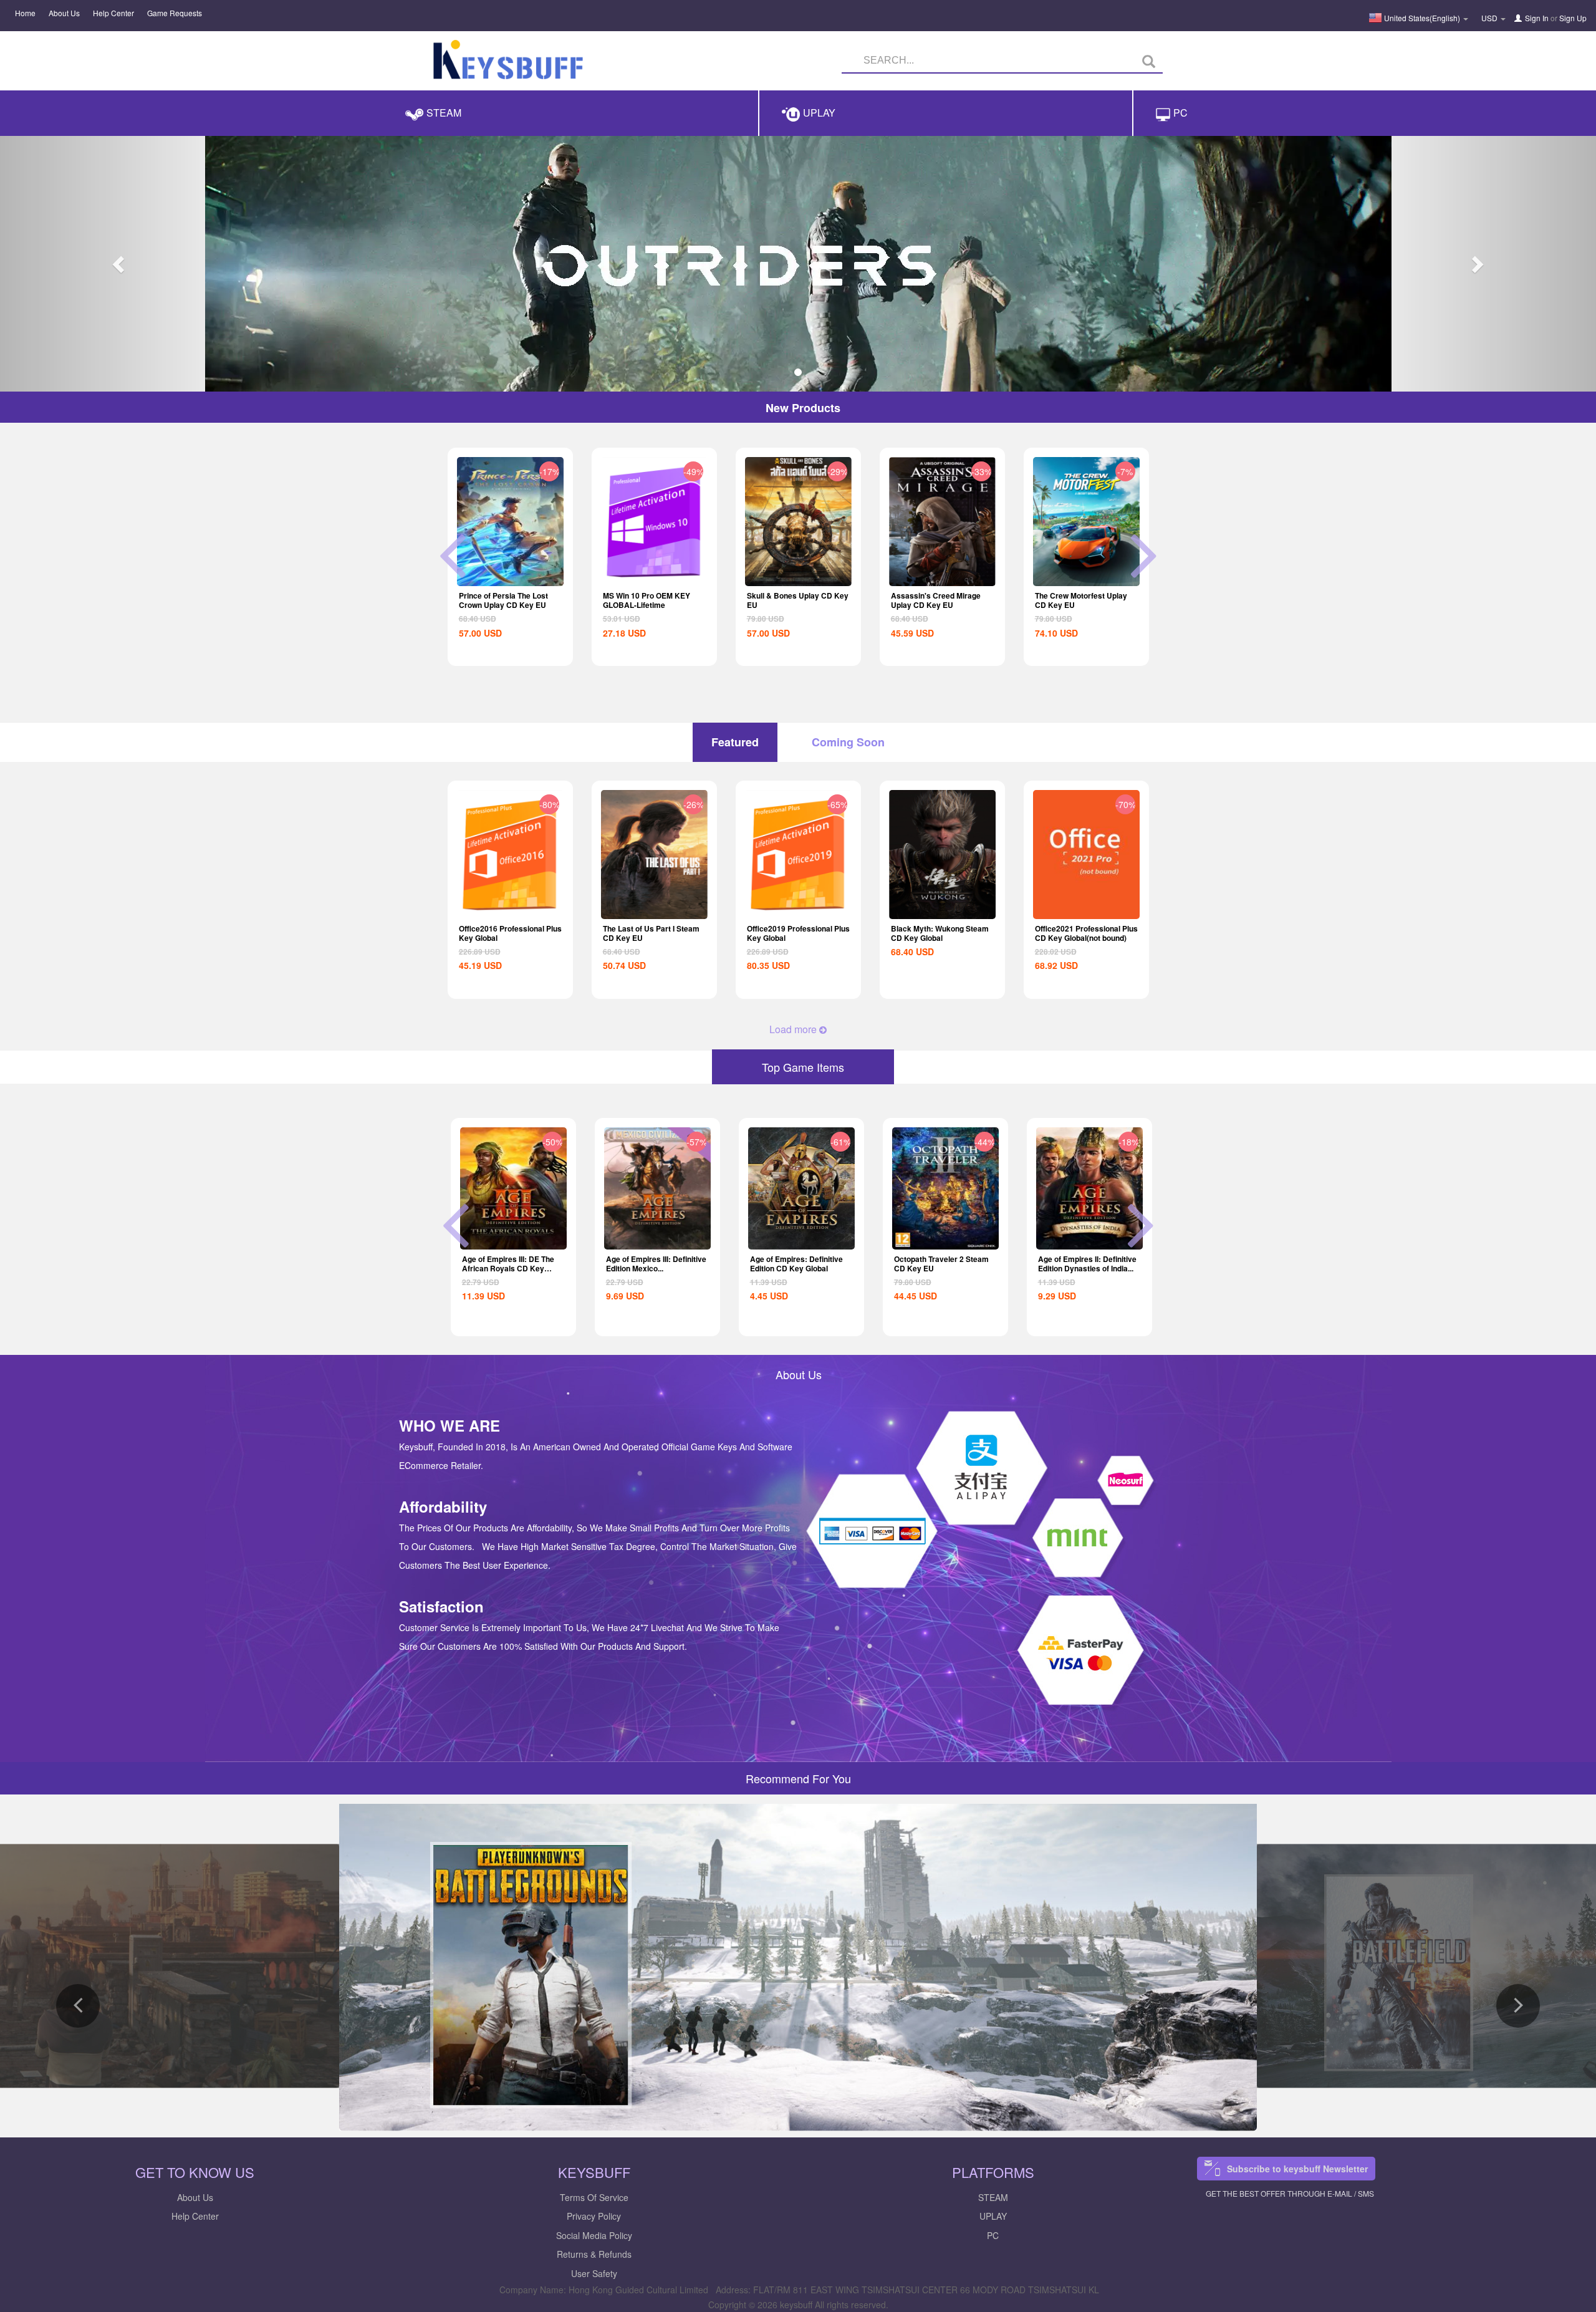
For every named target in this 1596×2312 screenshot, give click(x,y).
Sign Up (1573, 18)
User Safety (594, 2273)
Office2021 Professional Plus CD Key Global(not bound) (1086, 933)
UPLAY (993, 2216)
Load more (794, 1029)
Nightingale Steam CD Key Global (1085, 1264)
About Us (64, 13)
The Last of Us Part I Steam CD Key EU (651, 933)
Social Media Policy (594, 2235)
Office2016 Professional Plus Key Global (510, 933)
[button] (120, 264)
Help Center (113, 13)
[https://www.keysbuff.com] (508, 62)
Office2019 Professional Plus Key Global (798, 933)
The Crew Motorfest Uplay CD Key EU (937, 600)
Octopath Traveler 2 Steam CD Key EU (1082, 600)
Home (25, 13)
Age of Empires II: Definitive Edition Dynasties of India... (943, 1264)
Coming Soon (848, 742)
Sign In (1537, 18)
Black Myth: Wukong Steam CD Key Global (940, 933)
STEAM (993, 2197)
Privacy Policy (594, 2216)
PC (993, 2235)
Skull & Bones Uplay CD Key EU (654, 600)
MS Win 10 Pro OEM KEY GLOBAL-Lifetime (502, 600)
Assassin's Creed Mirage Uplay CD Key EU (792, 600)
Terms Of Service (594, 2197)
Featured (735, 742)
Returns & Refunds (594, 2254)
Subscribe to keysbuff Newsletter (1297, 2169)
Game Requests (175, 13)
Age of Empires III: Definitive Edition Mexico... (512, 1264)
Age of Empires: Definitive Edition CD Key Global (652, 1264)
